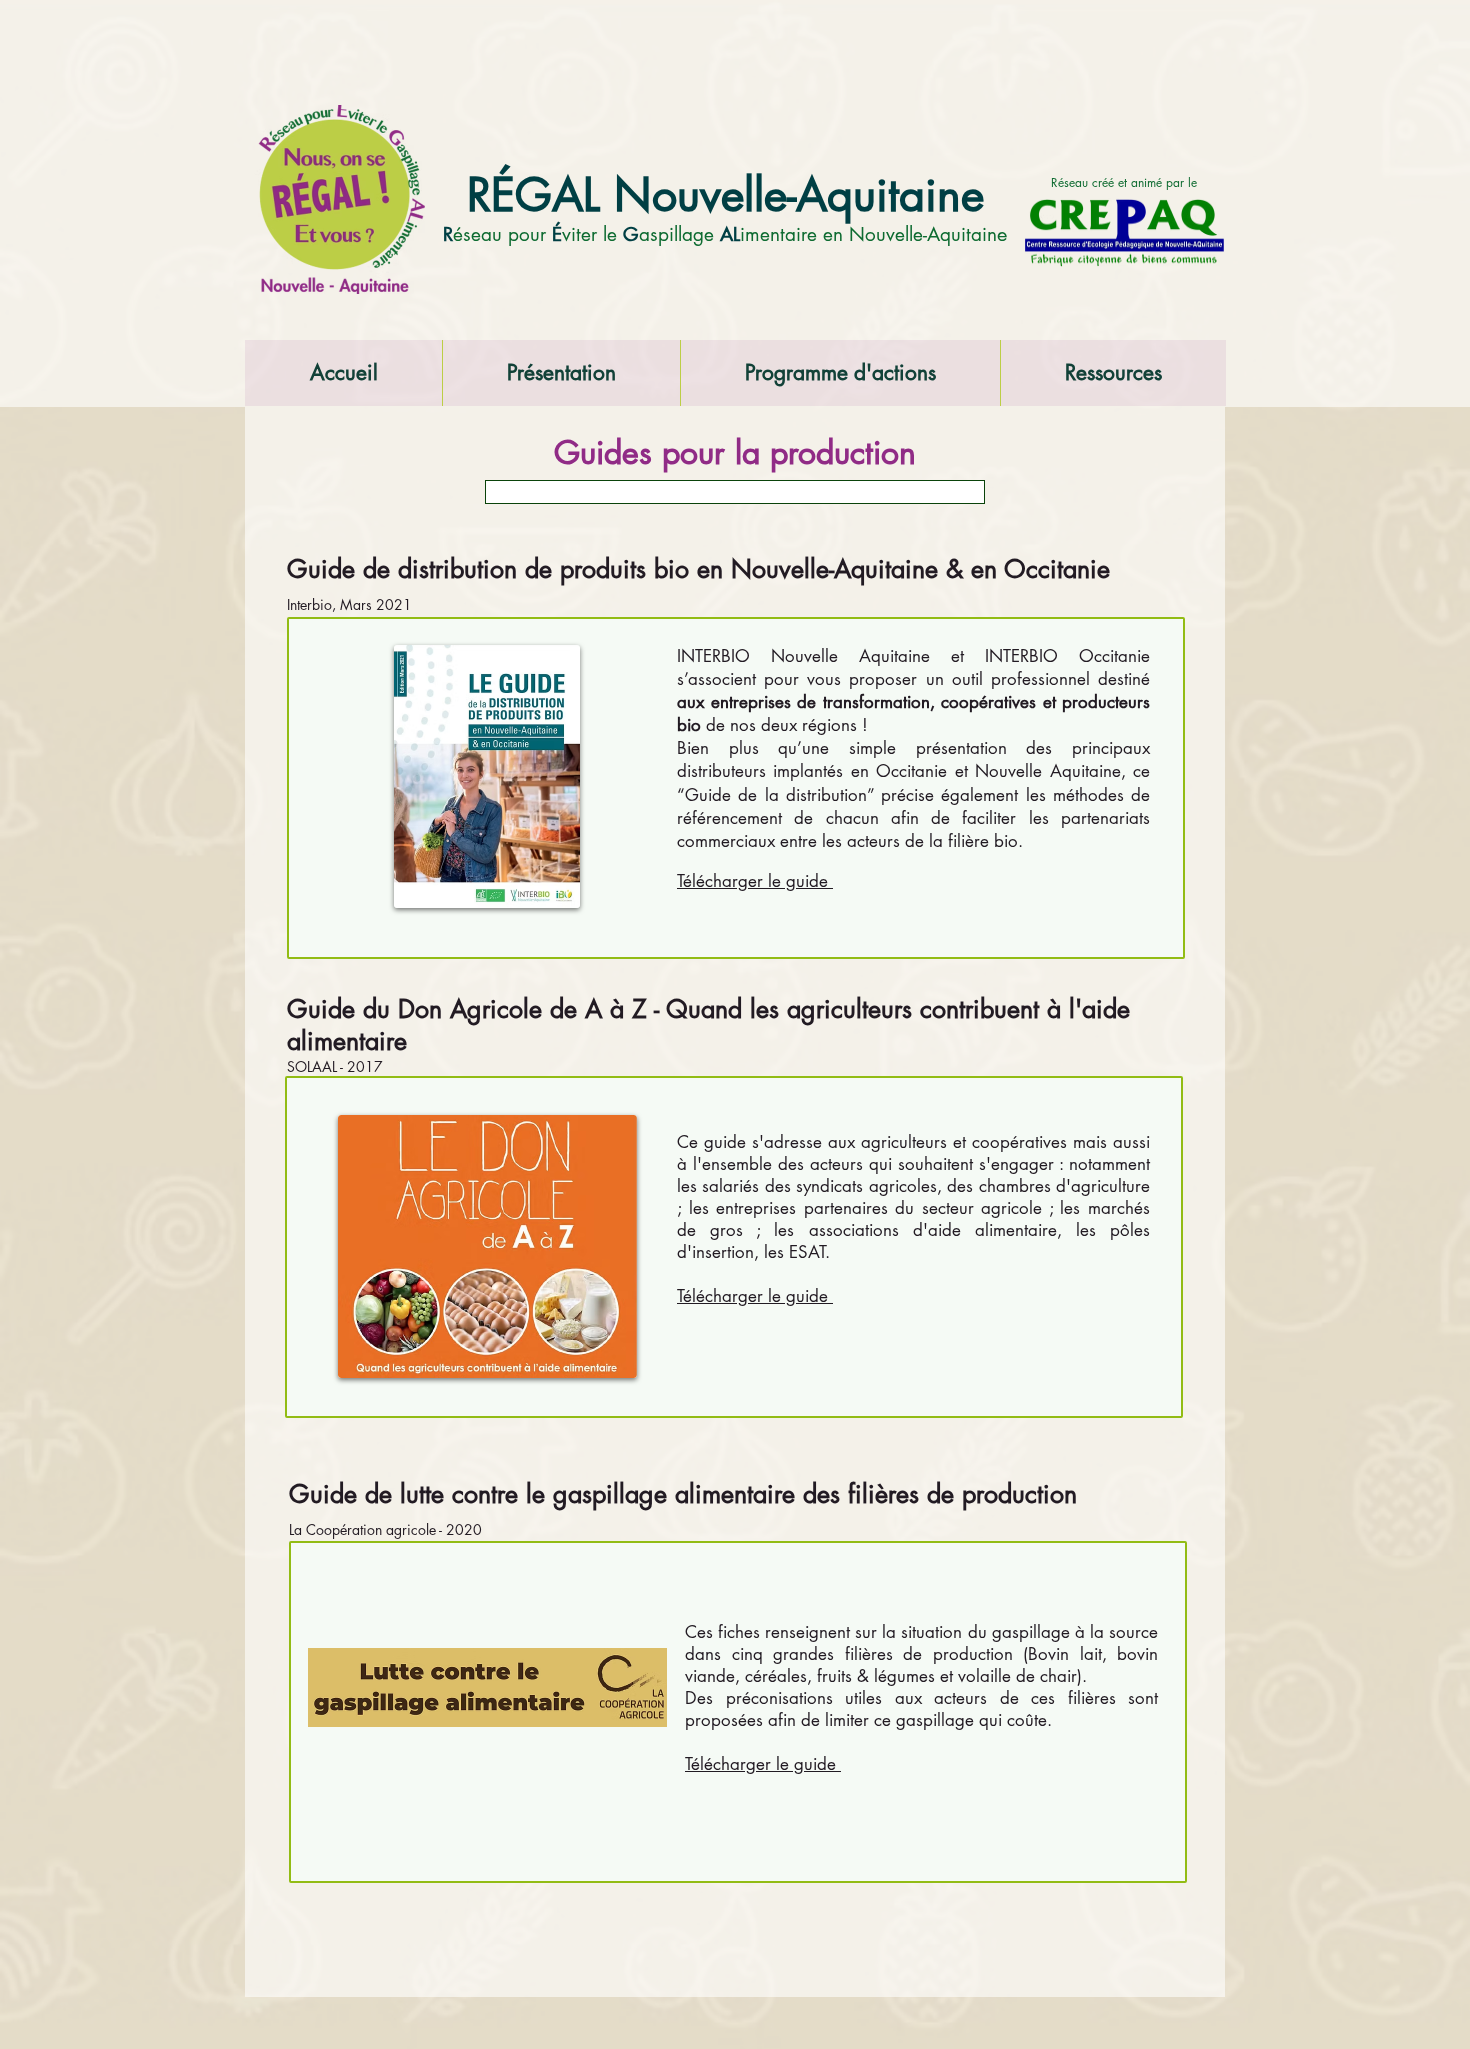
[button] (561, 373)
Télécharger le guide (755, 1296)
